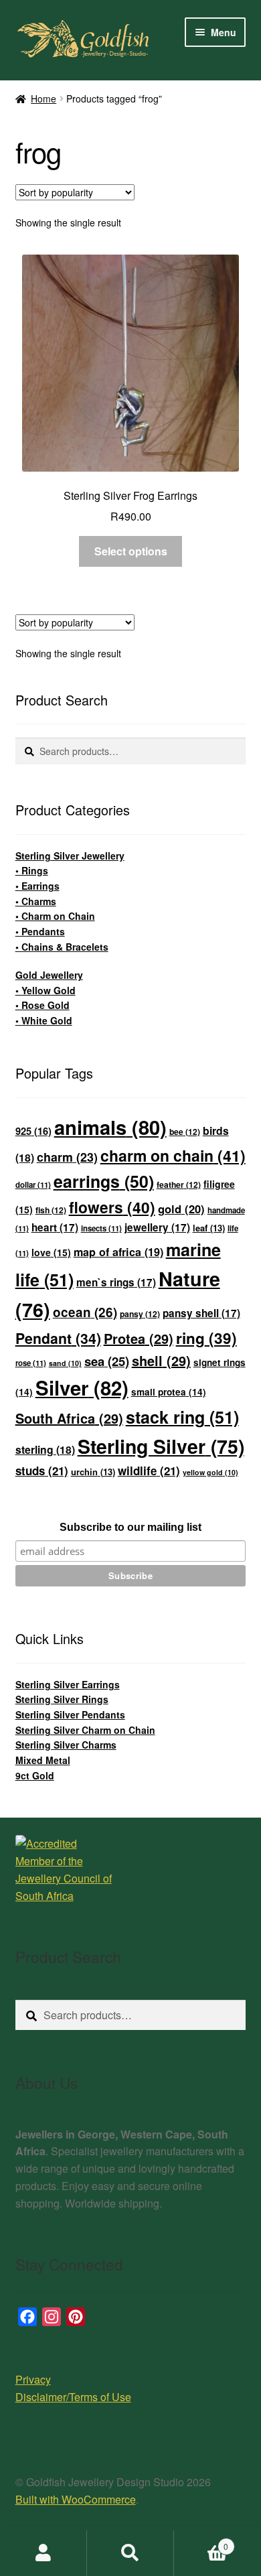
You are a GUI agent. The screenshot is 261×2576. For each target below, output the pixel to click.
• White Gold (44, 1020)
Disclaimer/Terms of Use (73, 2397)
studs (42, 1471)
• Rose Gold (42, 1005)
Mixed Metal (43, 1760)
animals (110, 1127)
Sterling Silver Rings (62, 1699)
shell (161, 1360)
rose (31, 1363)
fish (51, 1210)
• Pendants (40, 931)
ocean (85, 1312)
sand (65, 1363)
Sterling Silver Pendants (70, 1714)
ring (206, 1338)
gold (181, 1209)
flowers (112, 1207)
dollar (33, 1185)
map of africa (118, 1252)
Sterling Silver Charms (66, 1745)
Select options (131, 551)
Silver (82, 1387)
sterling (45, 1449)
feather (179, 1184)
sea (107, 1361)
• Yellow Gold (46, 990)
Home (43, 98)
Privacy (33, 2379)
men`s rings (116, 1282)
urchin (93, 1472)
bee (185, 1132)
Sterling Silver (161, 1446)
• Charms (36, 901)
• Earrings (37, 886)
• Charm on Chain (55, 916)
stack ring (182, 1417)
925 (33, 1131)
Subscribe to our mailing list (130, 1527)
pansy (140, 1314)
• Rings (32, 870)
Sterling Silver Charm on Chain (85, 1730)
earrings (104, 1181)
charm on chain (173, 1155)
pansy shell (201, 1313)
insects (101, 1228)
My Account (43, 2553)
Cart (201, 2541)
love (51, 1252)
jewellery (157, 1227)
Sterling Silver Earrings (68, 1684)
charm (67, 1157)
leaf (209, 1228)
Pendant (58, 1338)
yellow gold (210, 1472)
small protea (169, 1392)
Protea (139, 1338)
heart (55, 1227)
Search (130, 2553)
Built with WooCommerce (76, 2499)
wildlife (149, 1471)
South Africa (69, 1418)
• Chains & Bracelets (62, 947)
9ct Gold (35, 1775)
